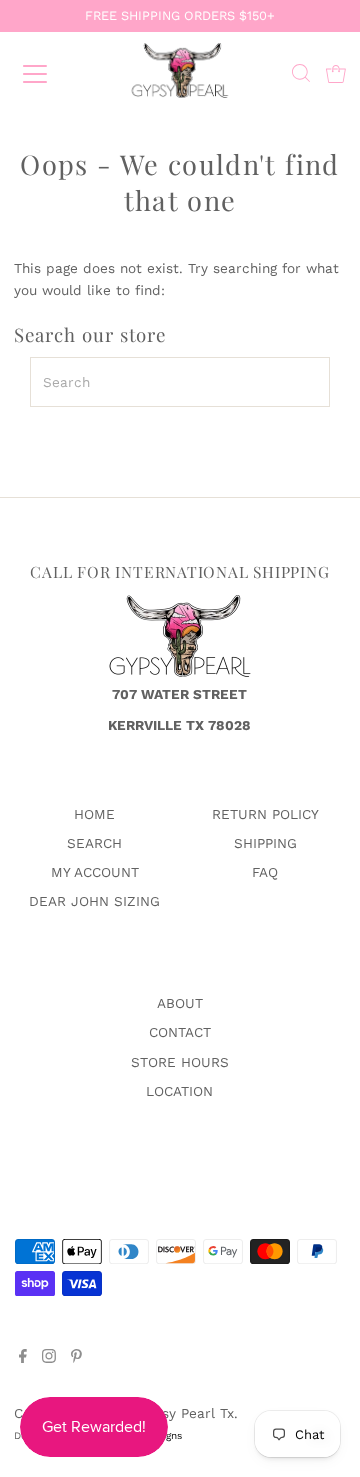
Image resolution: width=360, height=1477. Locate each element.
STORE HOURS (180, 1062)
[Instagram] (49, 1358)
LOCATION (179, 1091)
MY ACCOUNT (95, 872)
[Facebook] (23, 1358)
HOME (94, 814)
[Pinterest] (76, 1358)
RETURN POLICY (265, 814)
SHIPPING (265, 843)
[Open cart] (336, 74)
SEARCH (94, 843)
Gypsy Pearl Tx (185, 1413)
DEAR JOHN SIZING (94, 901)
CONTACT (180, 1032)
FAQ (265, 872)
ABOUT (180, 1003)
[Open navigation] (49, 74)
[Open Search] (301, 74)
